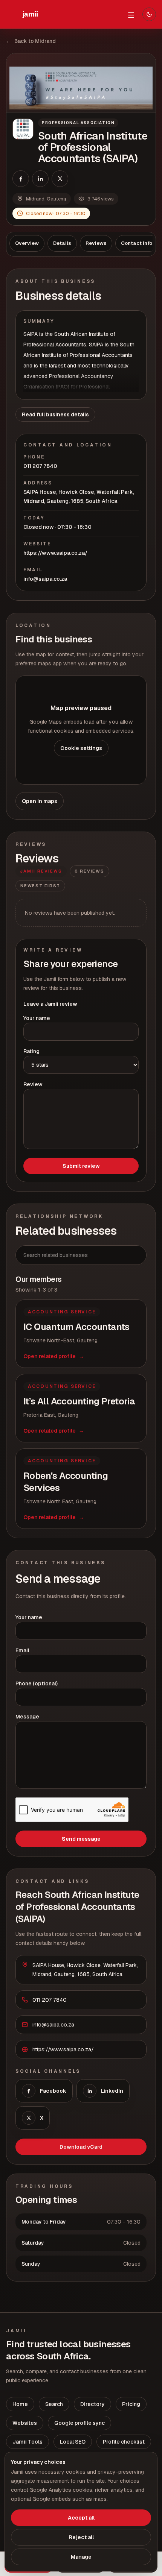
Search (54, 2404)
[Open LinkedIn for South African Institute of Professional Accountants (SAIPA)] (40, 179)
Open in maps (40, 801)
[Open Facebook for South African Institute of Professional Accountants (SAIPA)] (21, 179)
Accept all (81, 2518)
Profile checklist (124, 2442)
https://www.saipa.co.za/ (55, 553)
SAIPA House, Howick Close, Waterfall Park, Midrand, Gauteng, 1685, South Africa (79, 496)
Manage (81, 2557)
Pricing (131, 2404)
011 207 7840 (40, 466)
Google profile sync (79, 2423)
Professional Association (78, 123)
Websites (25, 2423)
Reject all (81, 2537)
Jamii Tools (28, 2442)
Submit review (81, 1166)
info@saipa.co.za (45, 579)
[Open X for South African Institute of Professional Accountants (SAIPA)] (60, 179)
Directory (92, 2404)
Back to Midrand (31, 41)
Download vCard (81, 2147)
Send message (81, 1839)
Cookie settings (81, 748)
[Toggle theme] (149, 14)
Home (20, 2404)
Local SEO (73, 2442)
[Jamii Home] (30, 14)
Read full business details (55, 414)
